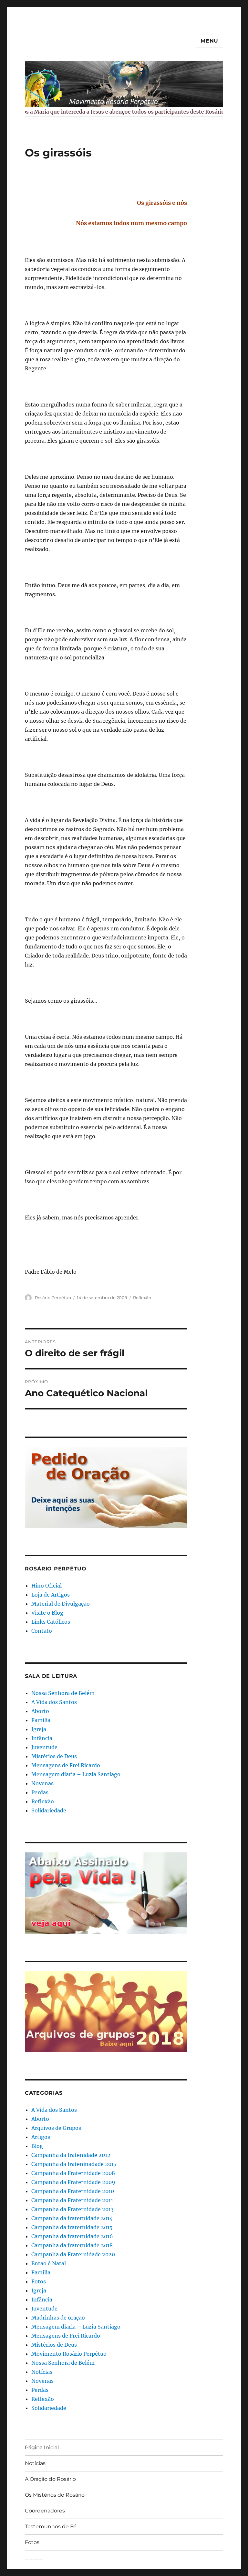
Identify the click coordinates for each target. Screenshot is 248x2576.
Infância (42, 1738)
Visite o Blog (47, 1613)
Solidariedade (49, 1810)
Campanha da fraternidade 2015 (72, 2227)
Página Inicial (42, 2447)
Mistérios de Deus (54, 1756)
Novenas (42, 1783)
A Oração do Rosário (50, 2479)
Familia (41, 1720)
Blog (37, 2146)
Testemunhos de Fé (51, 2526)
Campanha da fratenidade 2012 (71, 2155)
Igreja (39, 1729)
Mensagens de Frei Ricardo (66, 1765)
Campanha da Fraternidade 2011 (72, 2200)
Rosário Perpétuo (53, 1298)
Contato (42, 1631)
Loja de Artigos (51, 1595)
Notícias (42, 2372)
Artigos (41, 2137)
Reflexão (142, 1298)
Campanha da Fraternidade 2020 (73, 2254)
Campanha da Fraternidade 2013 (72, 2209)
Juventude (44, 1747)
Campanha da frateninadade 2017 (74, 2164)
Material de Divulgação (61, 1604)
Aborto (40, 1711)
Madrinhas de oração (58, 2318)
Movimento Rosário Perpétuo (69, 2354)
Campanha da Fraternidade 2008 (73, 2173)
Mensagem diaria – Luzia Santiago (76, 1774)
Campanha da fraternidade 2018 (72, 2245)
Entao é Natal (49, 2263)
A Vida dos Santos (54, 1702)
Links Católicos (51, 1622)
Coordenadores (45, 2511)
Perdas (40, 1792)
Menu (209, 41)
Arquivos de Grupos (56, 2128)
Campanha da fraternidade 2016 (72, 2236)
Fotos (39, 2281)
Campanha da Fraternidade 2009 (73, 2182)
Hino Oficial (46, 1586)
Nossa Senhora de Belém (63, 1693)
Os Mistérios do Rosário (55, 2495)
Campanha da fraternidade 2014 (72, 2218)
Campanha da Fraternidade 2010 (73, 2191)
